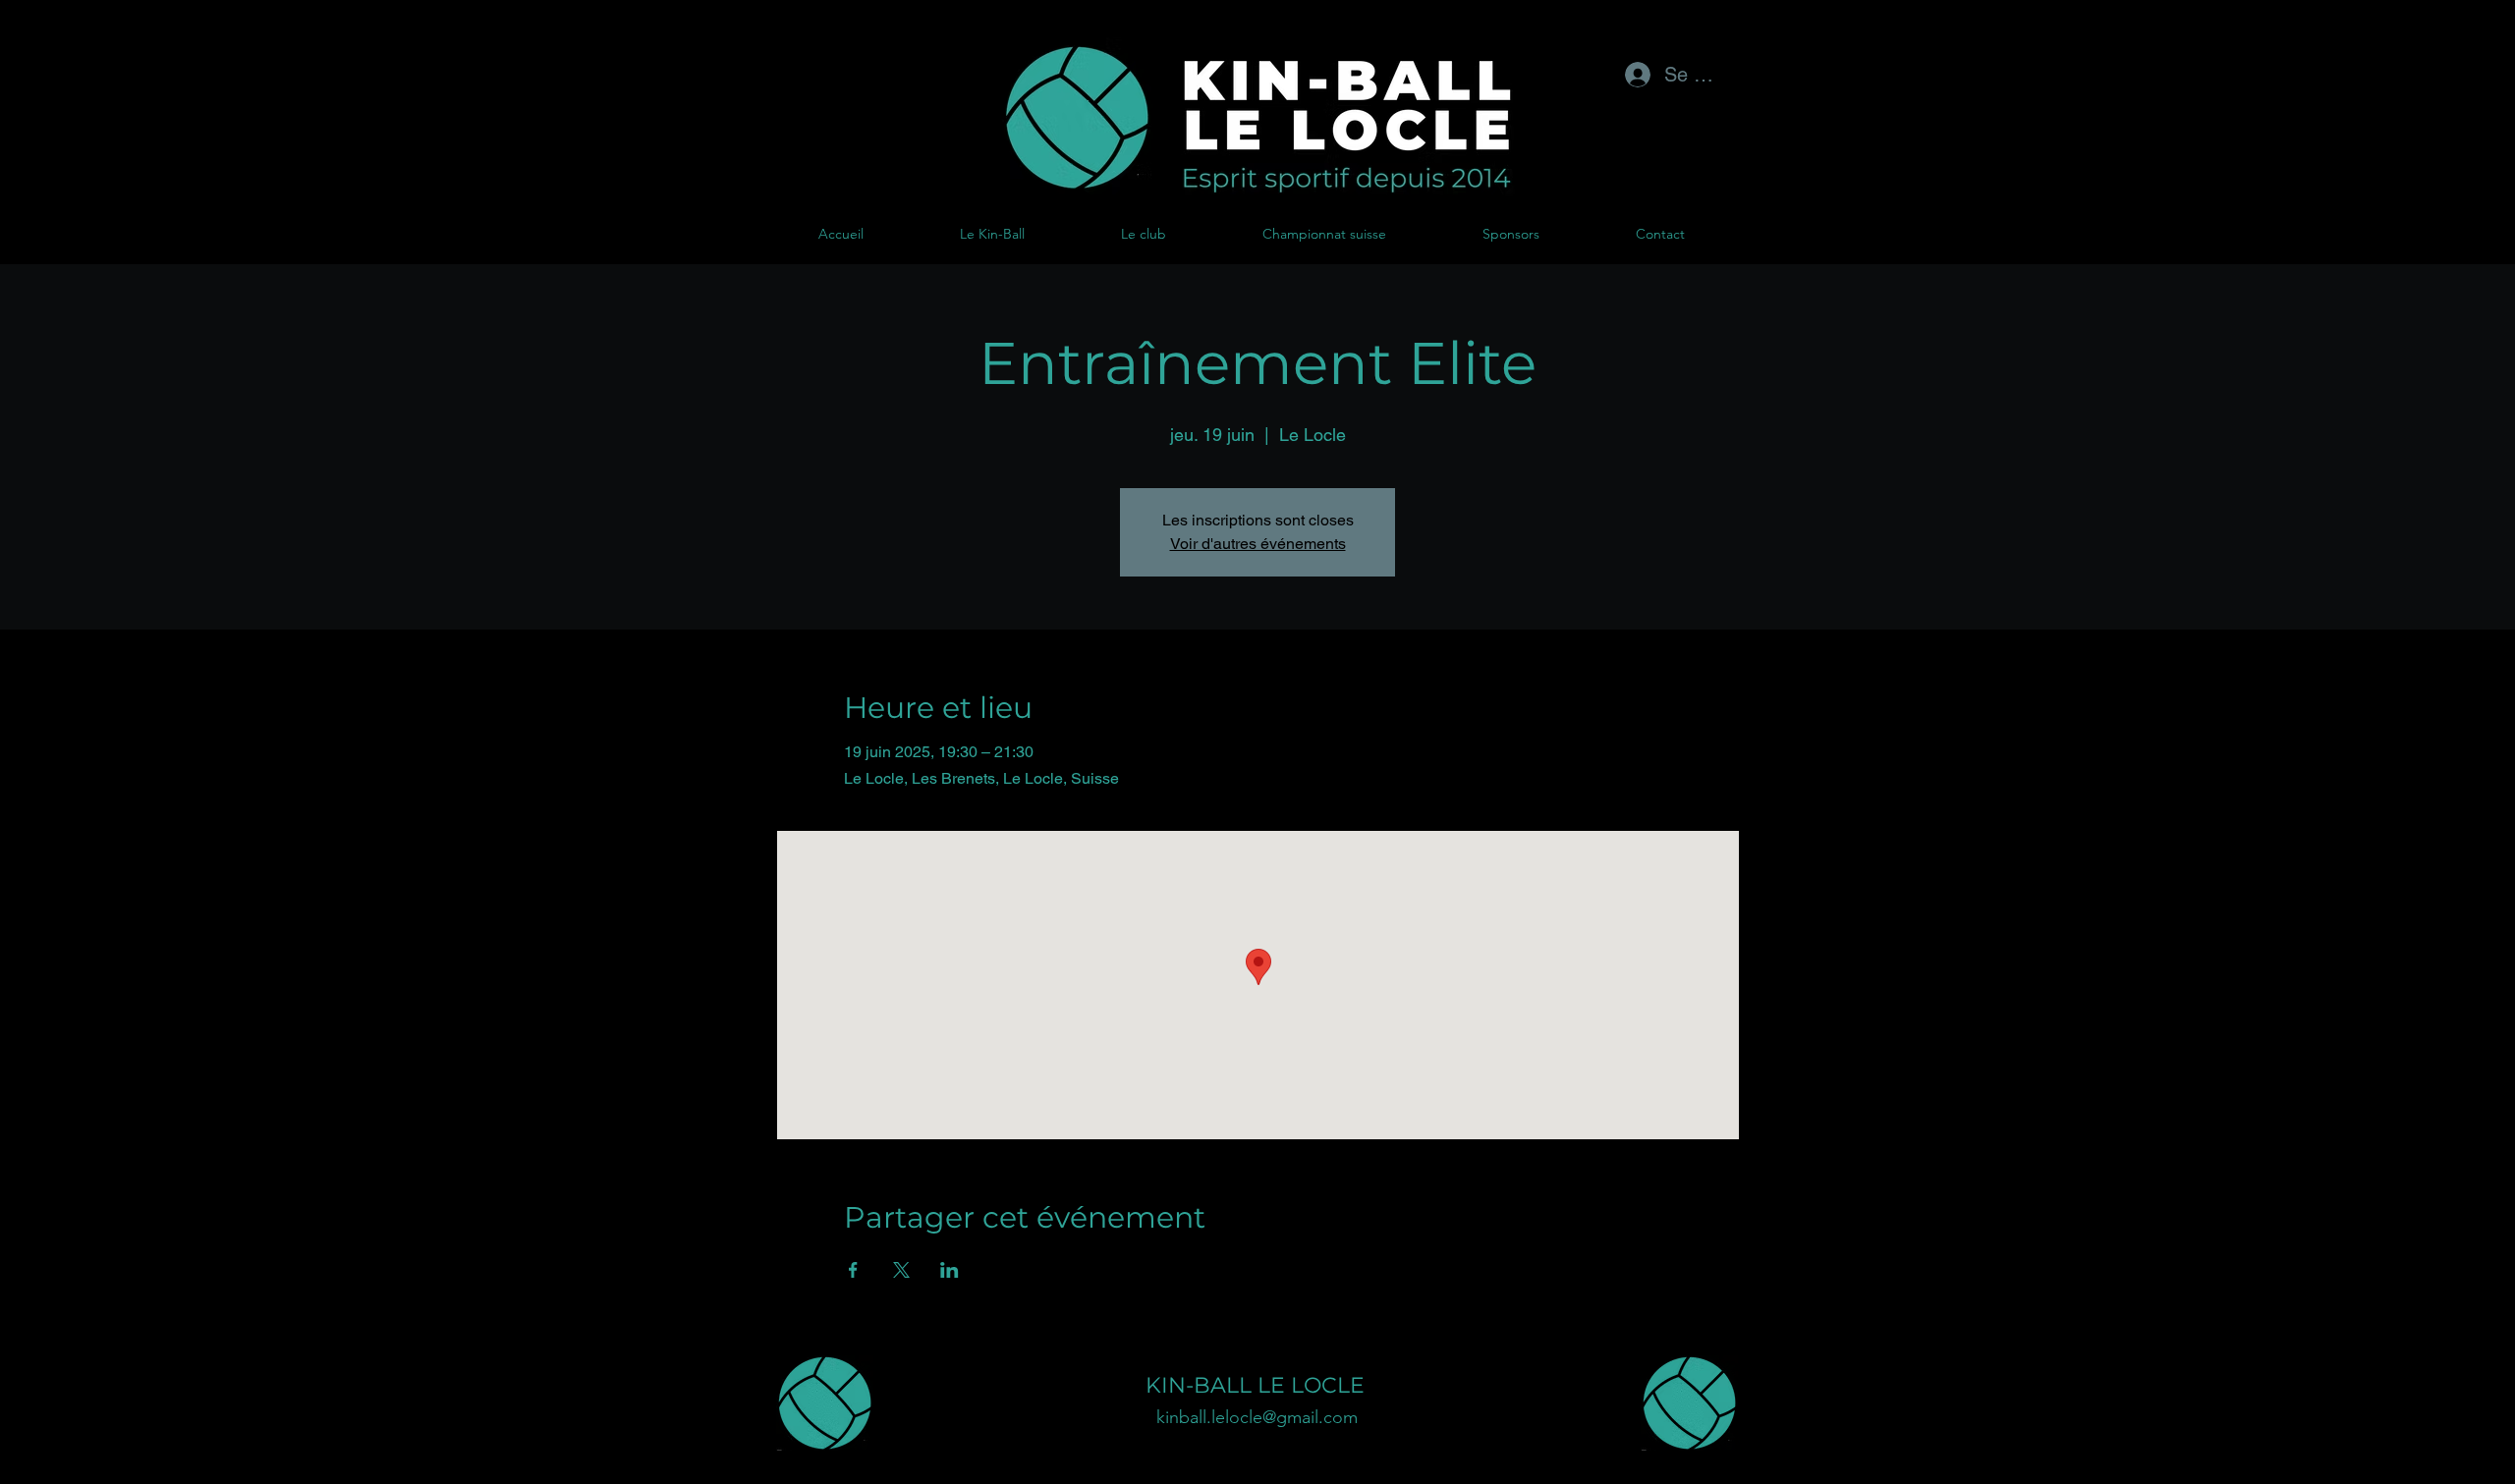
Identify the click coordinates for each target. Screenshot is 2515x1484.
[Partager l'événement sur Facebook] (853, 1270)
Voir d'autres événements (1258, 544)
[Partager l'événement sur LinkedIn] (950, 1270)
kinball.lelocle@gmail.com (1257, 1417)
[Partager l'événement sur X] (901, 1270)
